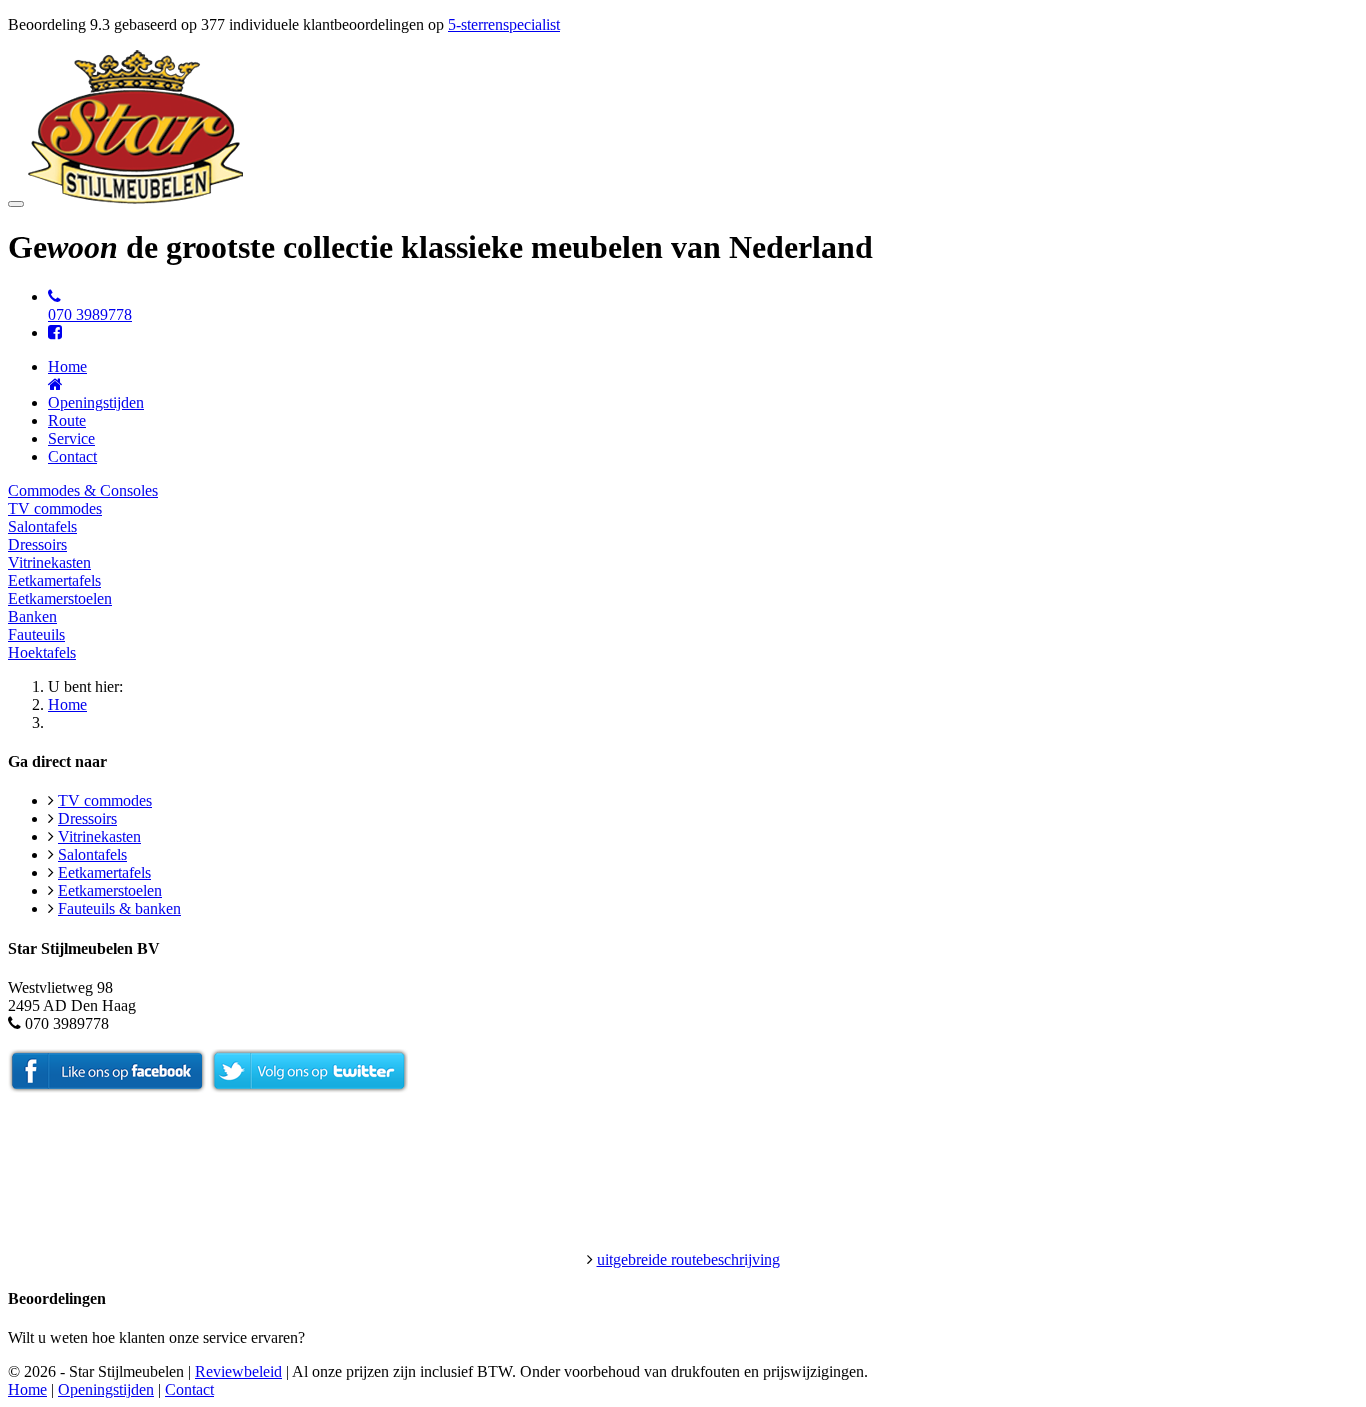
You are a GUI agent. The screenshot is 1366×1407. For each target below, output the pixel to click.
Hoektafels (42, 652)
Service (71, 438)
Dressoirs (37, 544)
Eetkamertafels (54, 580)
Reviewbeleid (238, 1371)
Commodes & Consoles (83, 490)
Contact (72, 456)
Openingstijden (96, 402)
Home (67, 704)
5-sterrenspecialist (504, 24)
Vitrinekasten (49, 562)
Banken (32, 616)
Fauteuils (36, 634)
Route (67, 420)
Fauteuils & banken (119, 908)
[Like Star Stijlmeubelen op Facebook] (107, 1087)
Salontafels (42, 526)
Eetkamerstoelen (60, 598)
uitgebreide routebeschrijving (688, 1259)
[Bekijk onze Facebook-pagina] (55, 332)
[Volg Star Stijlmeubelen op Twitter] (309, 1087)
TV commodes (55, 508)
